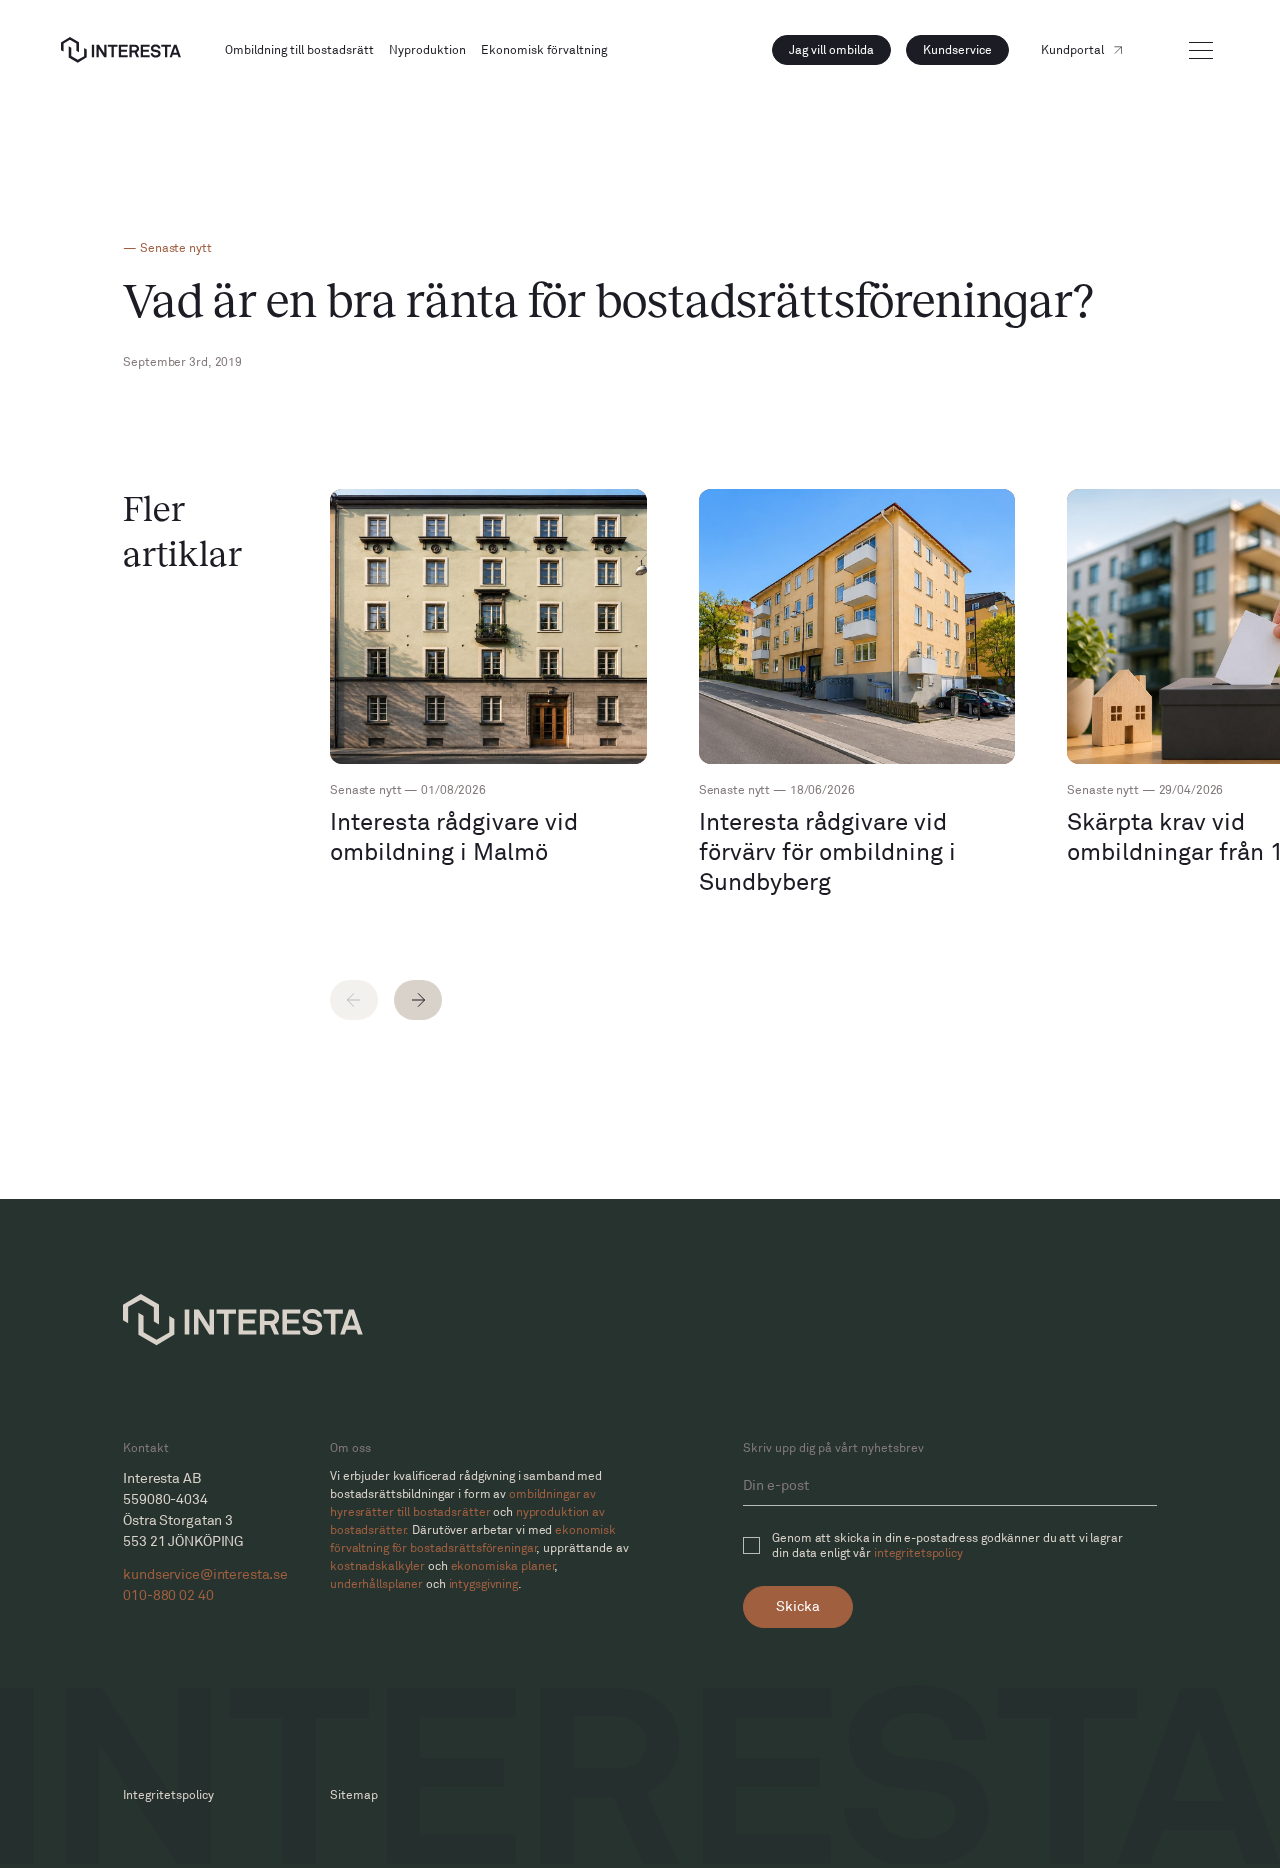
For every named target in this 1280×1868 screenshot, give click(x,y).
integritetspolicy (918, 1553)
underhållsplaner (376, 1584)
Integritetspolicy (168, 1795)
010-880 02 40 (168, 1595)
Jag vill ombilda (831, 50)
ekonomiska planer (503, 1566)
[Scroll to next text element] (418, 1000)
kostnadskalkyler (377, 1566)
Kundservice (957, 50)
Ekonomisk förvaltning (544, 50)
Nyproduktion (427, 50)
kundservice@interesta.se (200, 1574)
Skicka (798, 1606)
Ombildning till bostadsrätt (299, 50)
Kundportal (1072, 50)
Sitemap (354, 1795)
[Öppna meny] (1201, 50)
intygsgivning (483, 1584)
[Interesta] (121, 50)
